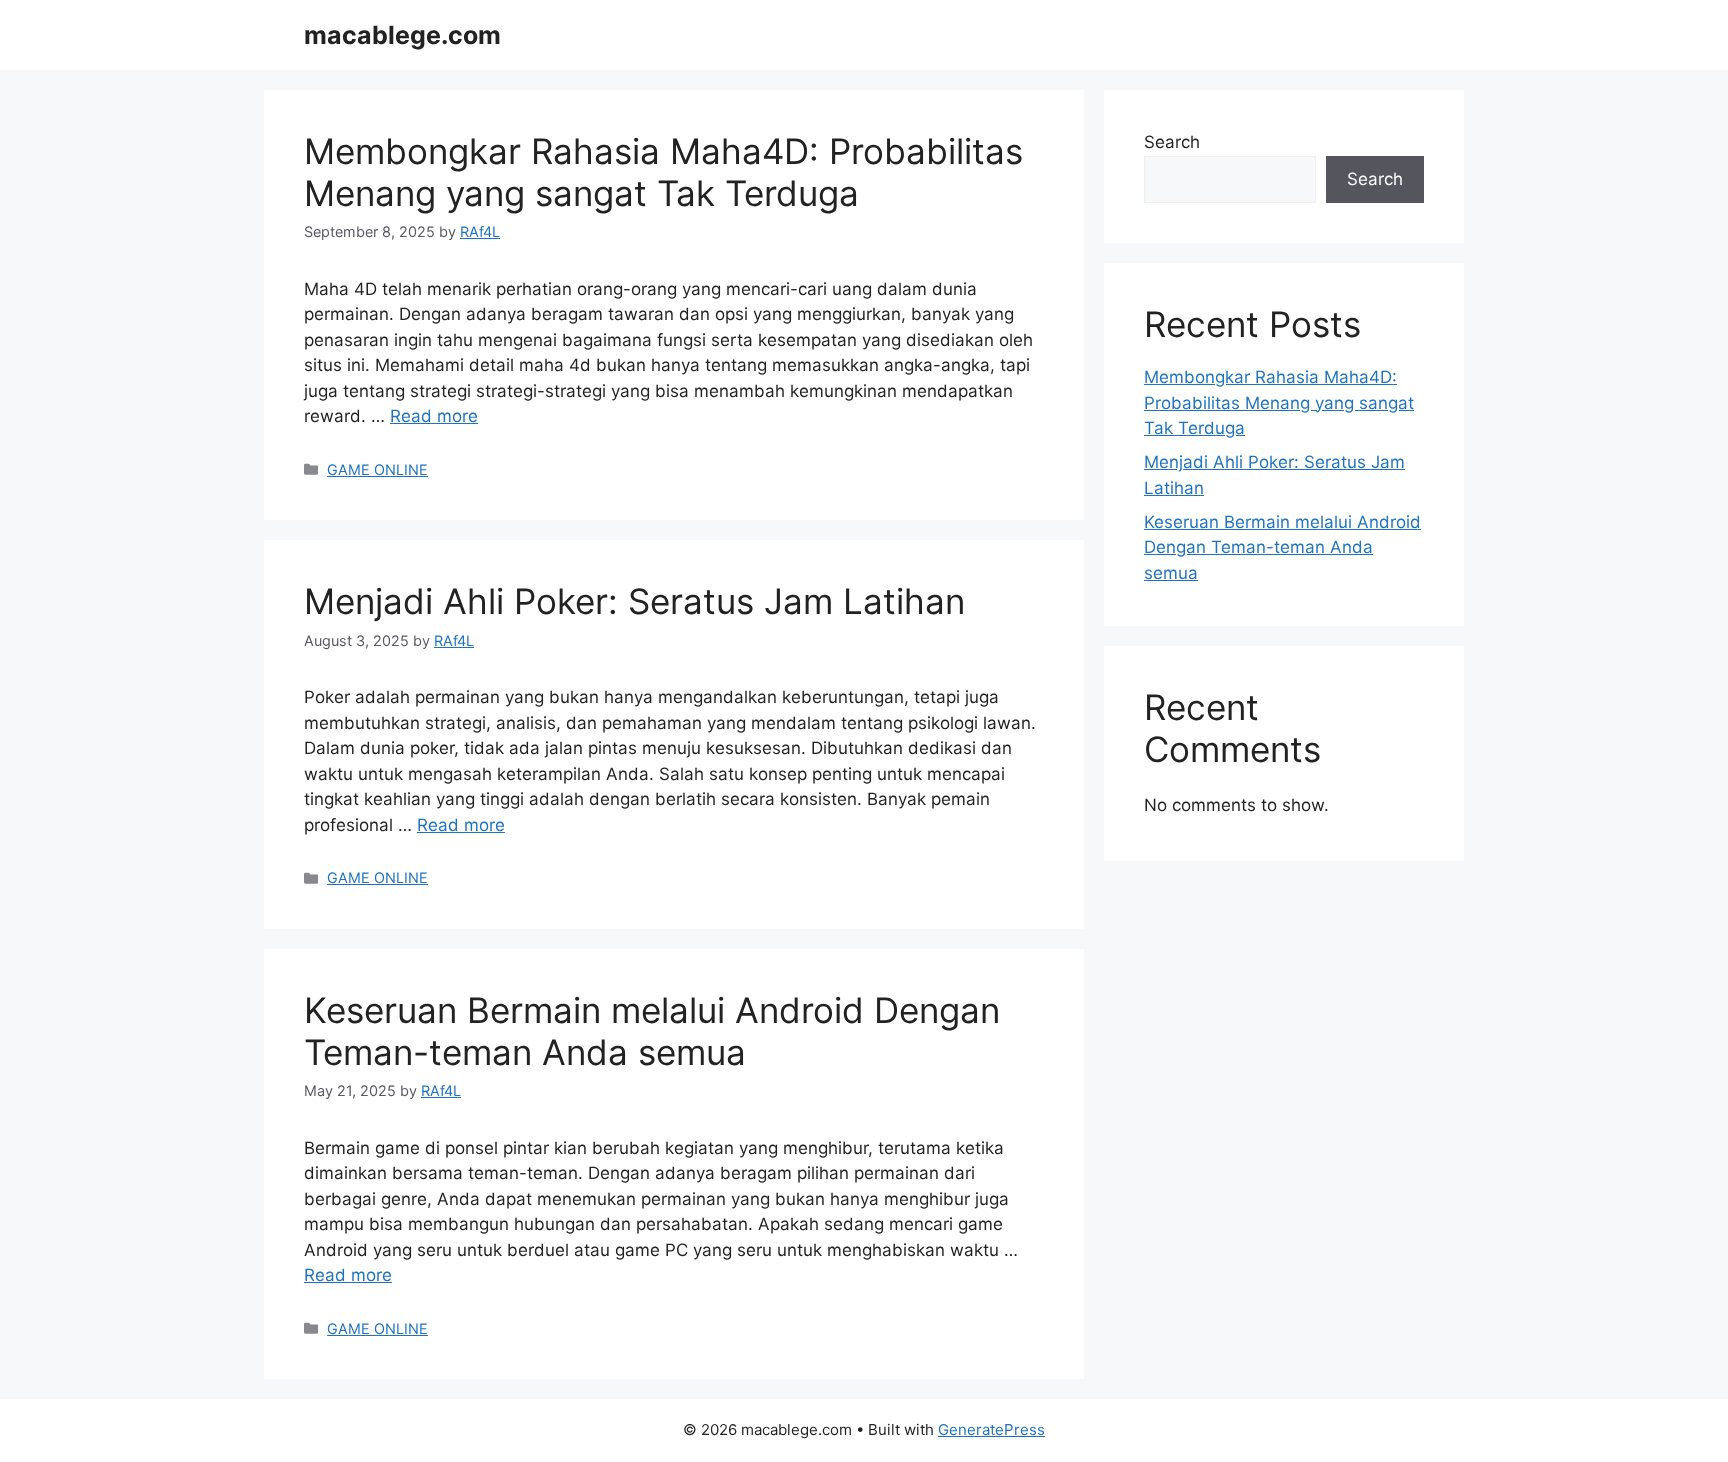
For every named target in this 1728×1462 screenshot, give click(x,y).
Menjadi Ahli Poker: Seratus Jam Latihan (634, 601)
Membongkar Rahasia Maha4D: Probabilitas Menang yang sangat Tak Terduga (663, 172)
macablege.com (402, 35)
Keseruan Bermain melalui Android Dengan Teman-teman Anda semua (652, 1031)
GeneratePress (991, 1429)
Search (1172, 142)
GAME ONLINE (377, 469)
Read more (434, 416)
